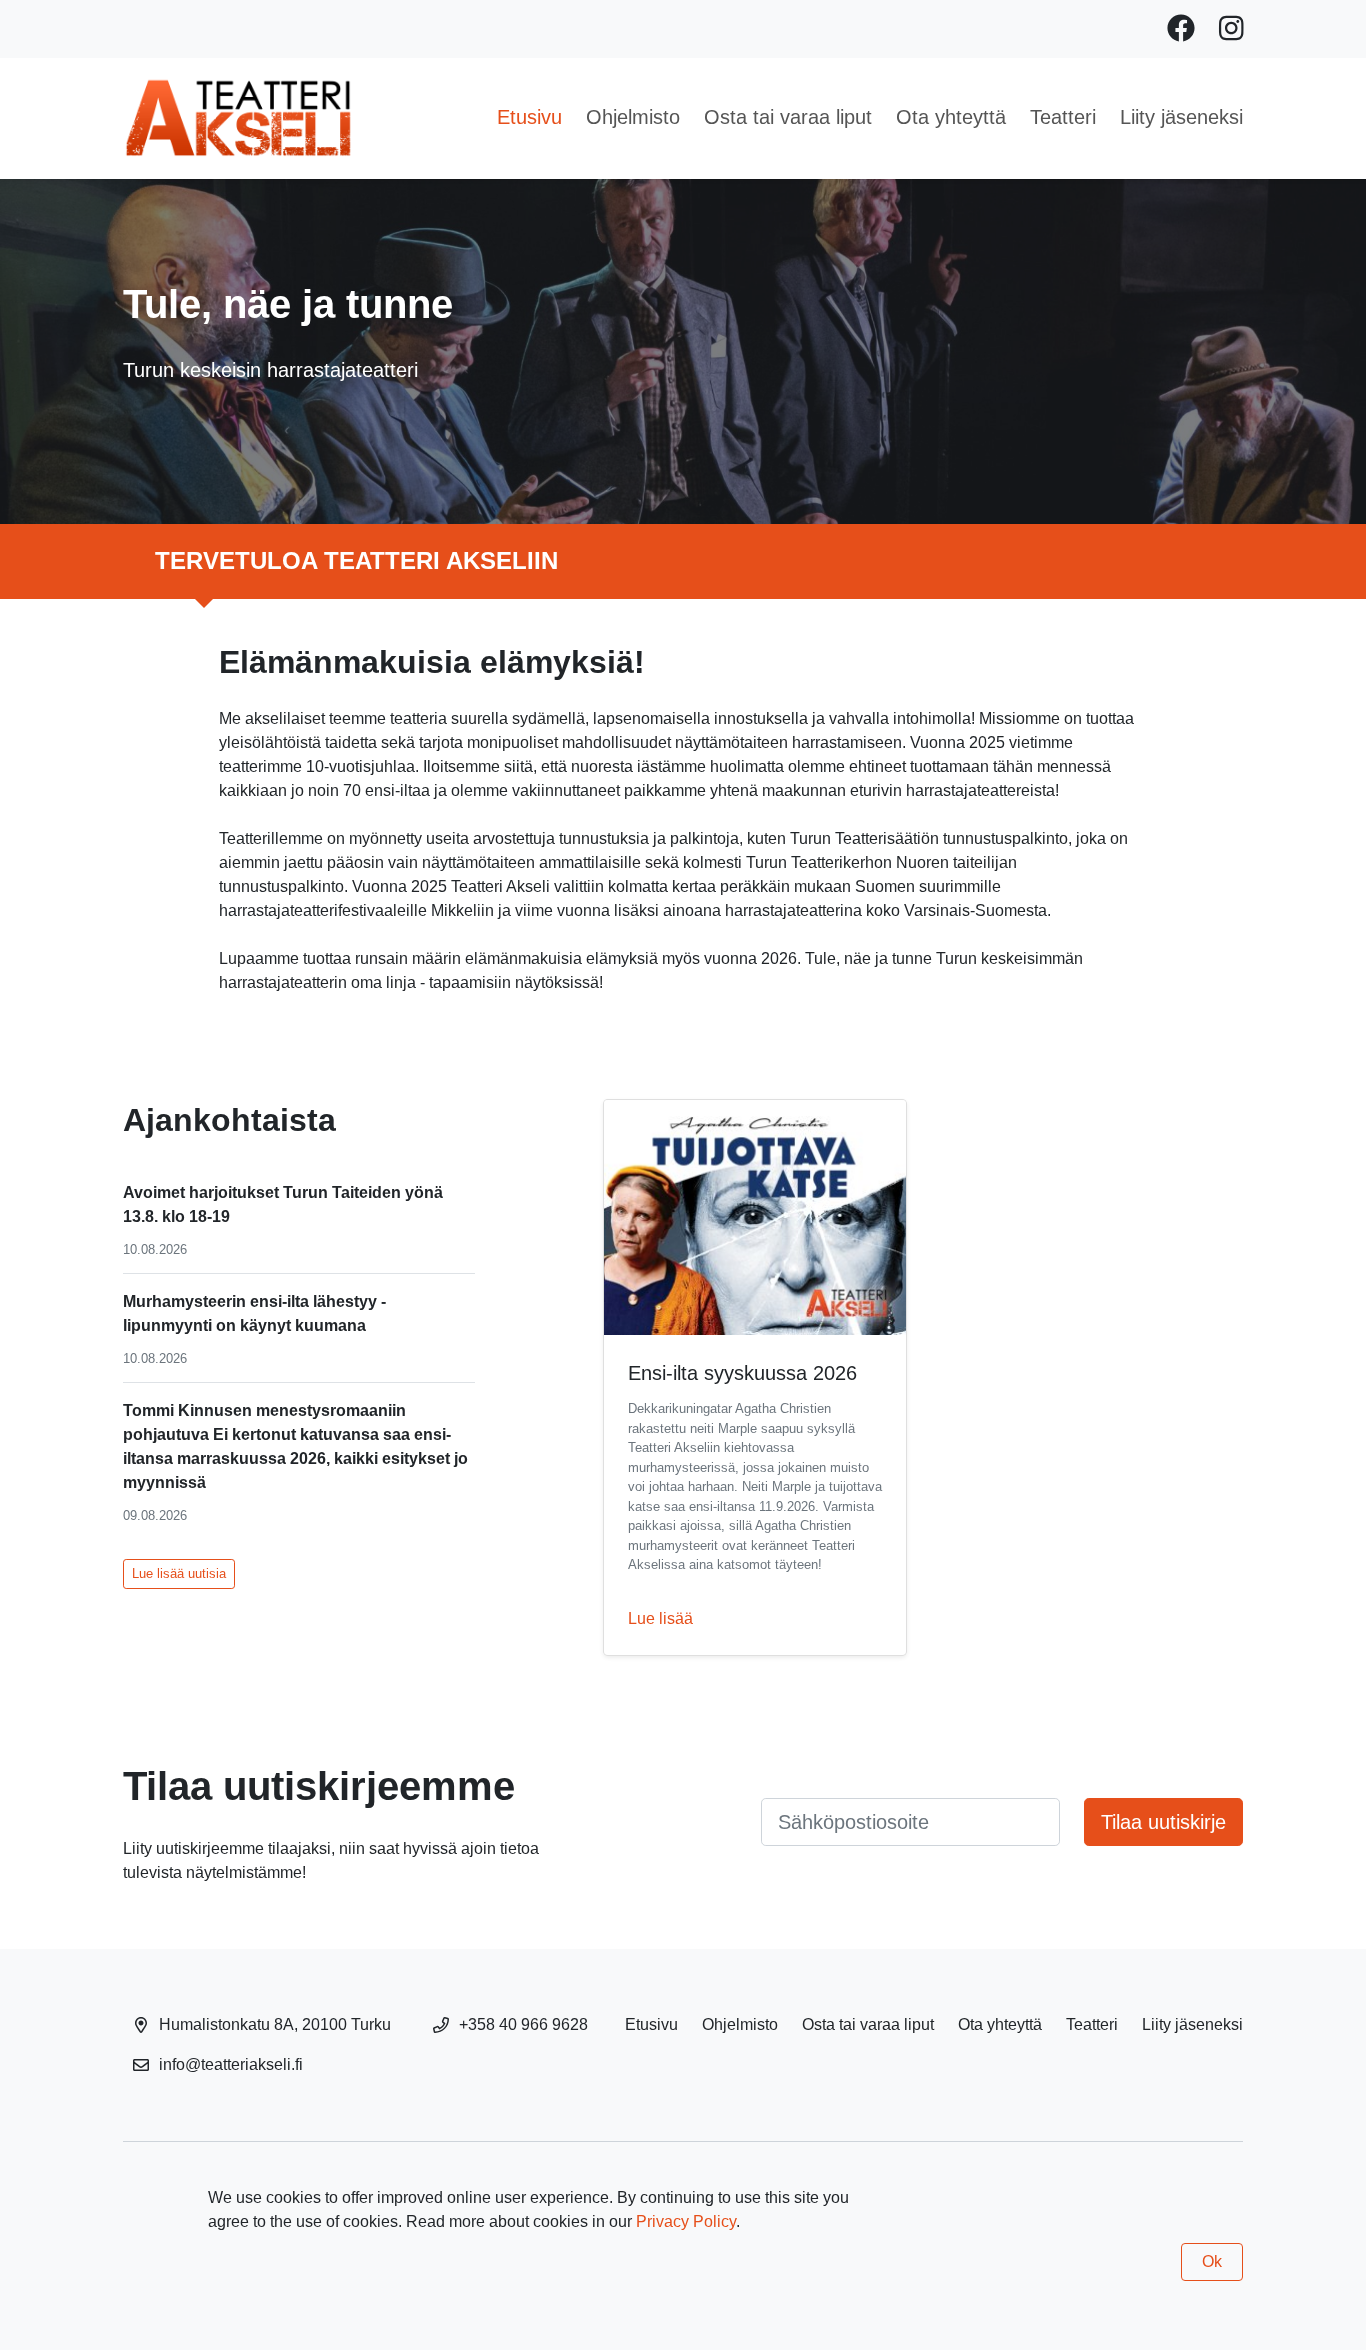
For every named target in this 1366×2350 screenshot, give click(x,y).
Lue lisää (660, 1618)
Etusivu (529, 117)
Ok (1212, 2261)
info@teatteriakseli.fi (231, 2064)
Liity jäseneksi (1181, 117)
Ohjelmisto (633, 117)
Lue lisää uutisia (179, 1573)
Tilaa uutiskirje (1163, 1822)
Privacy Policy (686, 2221)
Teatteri (1063, 117)
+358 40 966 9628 (523, 2024)
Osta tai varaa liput (788, 117)
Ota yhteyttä (951, 117)
